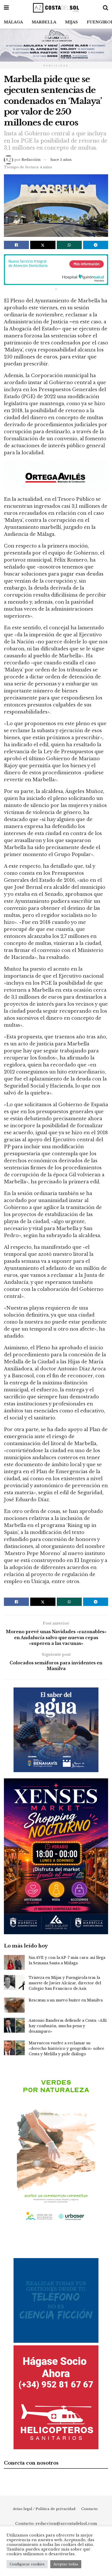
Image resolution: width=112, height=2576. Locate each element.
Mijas (71, 22)
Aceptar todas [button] (66, 2564)
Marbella (44, 22)
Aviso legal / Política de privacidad (44, 2509)
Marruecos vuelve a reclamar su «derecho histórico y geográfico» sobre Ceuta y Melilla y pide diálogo (66, 2048)
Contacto (89, 2509)
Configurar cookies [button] (27, 2564)
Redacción (31, 160)
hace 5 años (61, 160)
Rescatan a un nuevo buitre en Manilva (66, 2000)
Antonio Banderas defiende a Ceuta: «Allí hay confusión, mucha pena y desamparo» (68, 2026)
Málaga (13, 22)
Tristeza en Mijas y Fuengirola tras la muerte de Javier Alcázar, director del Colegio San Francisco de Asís (65, 1983)
